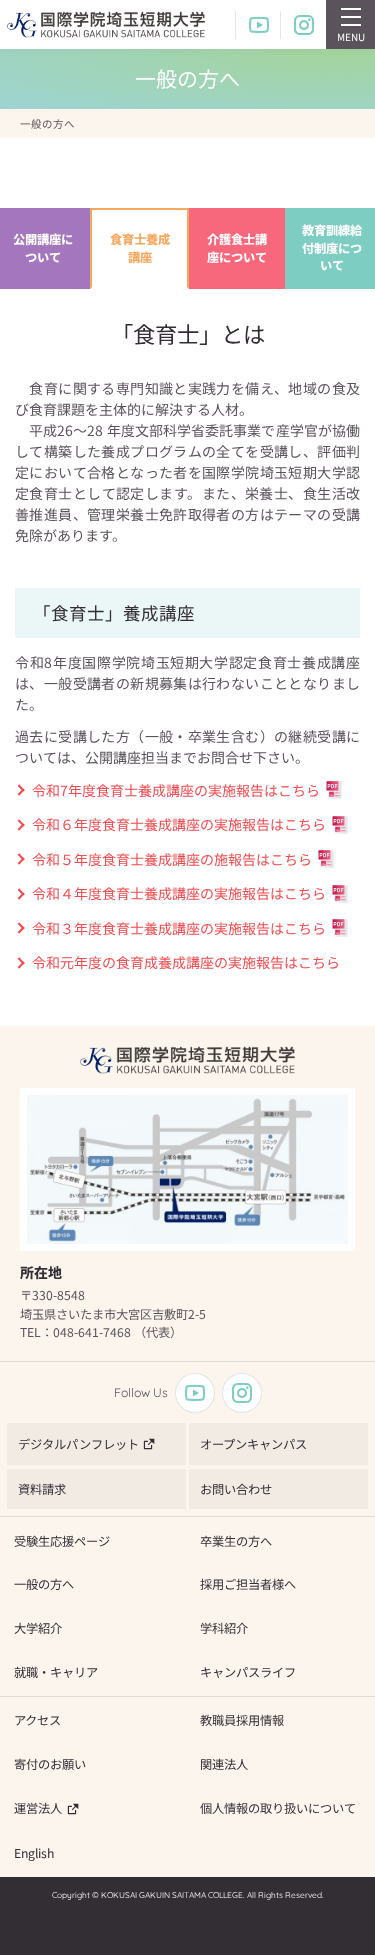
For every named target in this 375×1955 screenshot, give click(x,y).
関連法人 (224, 1764)
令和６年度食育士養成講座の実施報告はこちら (179, 824)
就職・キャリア (56, 1672)
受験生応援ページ (62, 1541)
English (34, 1853)
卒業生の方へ (236, 1541)
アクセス (37, 1720)
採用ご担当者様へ (248, 1584)
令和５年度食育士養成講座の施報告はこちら (172, 859)
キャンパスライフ (248, 1672)
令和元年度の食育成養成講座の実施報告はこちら (186, 962)
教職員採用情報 (242, 1720)
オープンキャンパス (253, 1444)
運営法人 (38, 1808)
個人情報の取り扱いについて (278, 1808)
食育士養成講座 (140, 248)
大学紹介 (38, 1628)
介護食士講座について (237, 248)
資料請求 (42, 1489)
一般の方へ (44, 1584)
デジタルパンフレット (78, 1444)
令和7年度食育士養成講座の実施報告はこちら (176, 790)
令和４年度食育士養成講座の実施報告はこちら (179, 893)
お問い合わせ (236, 1489)
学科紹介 (224, 1628)
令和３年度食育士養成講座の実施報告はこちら (179, 928)
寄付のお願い (50, 1764)
